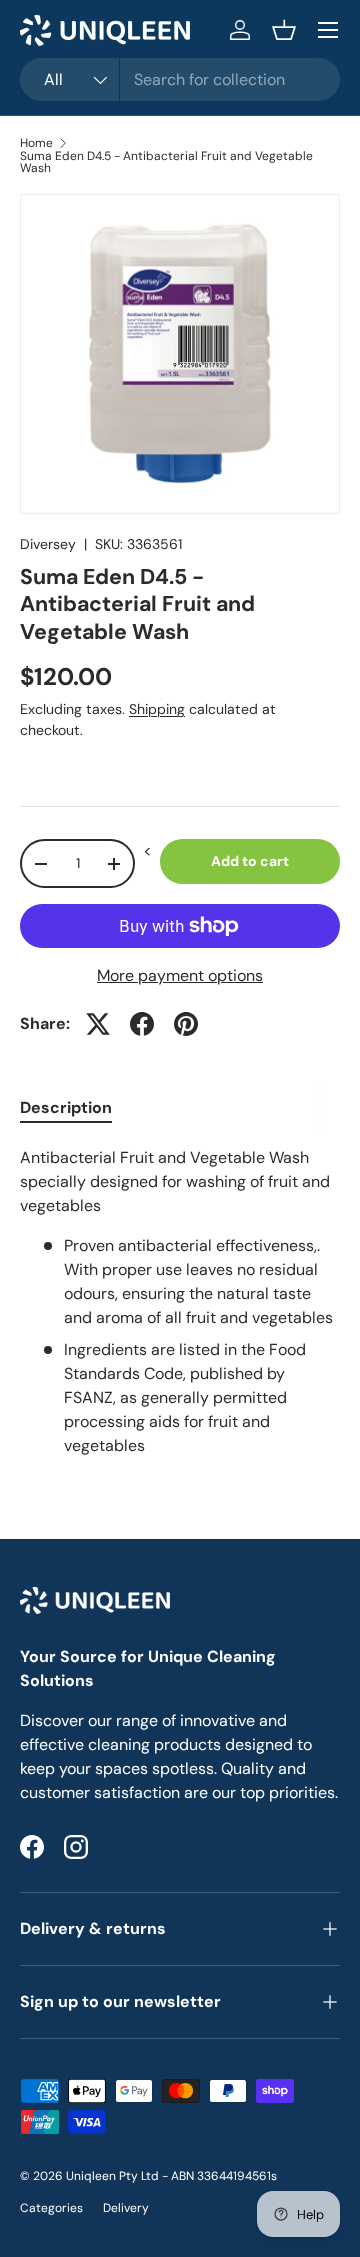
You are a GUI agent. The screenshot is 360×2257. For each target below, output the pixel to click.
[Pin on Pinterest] (186, 1024)
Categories (51, 2208)
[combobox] (180, 79)
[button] (284, 30)
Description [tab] (66, 1107)
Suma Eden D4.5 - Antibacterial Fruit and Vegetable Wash (166, 162)
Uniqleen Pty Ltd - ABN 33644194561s (171, 2176)
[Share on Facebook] (142, 1024)
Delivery (126, 2208)
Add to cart (250, 861)
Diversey (48, 544)
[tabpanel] (180, 1302)
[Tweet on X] (98, 1024)
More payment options (180, 975)
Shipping (157, 709)
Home (36, 143)
